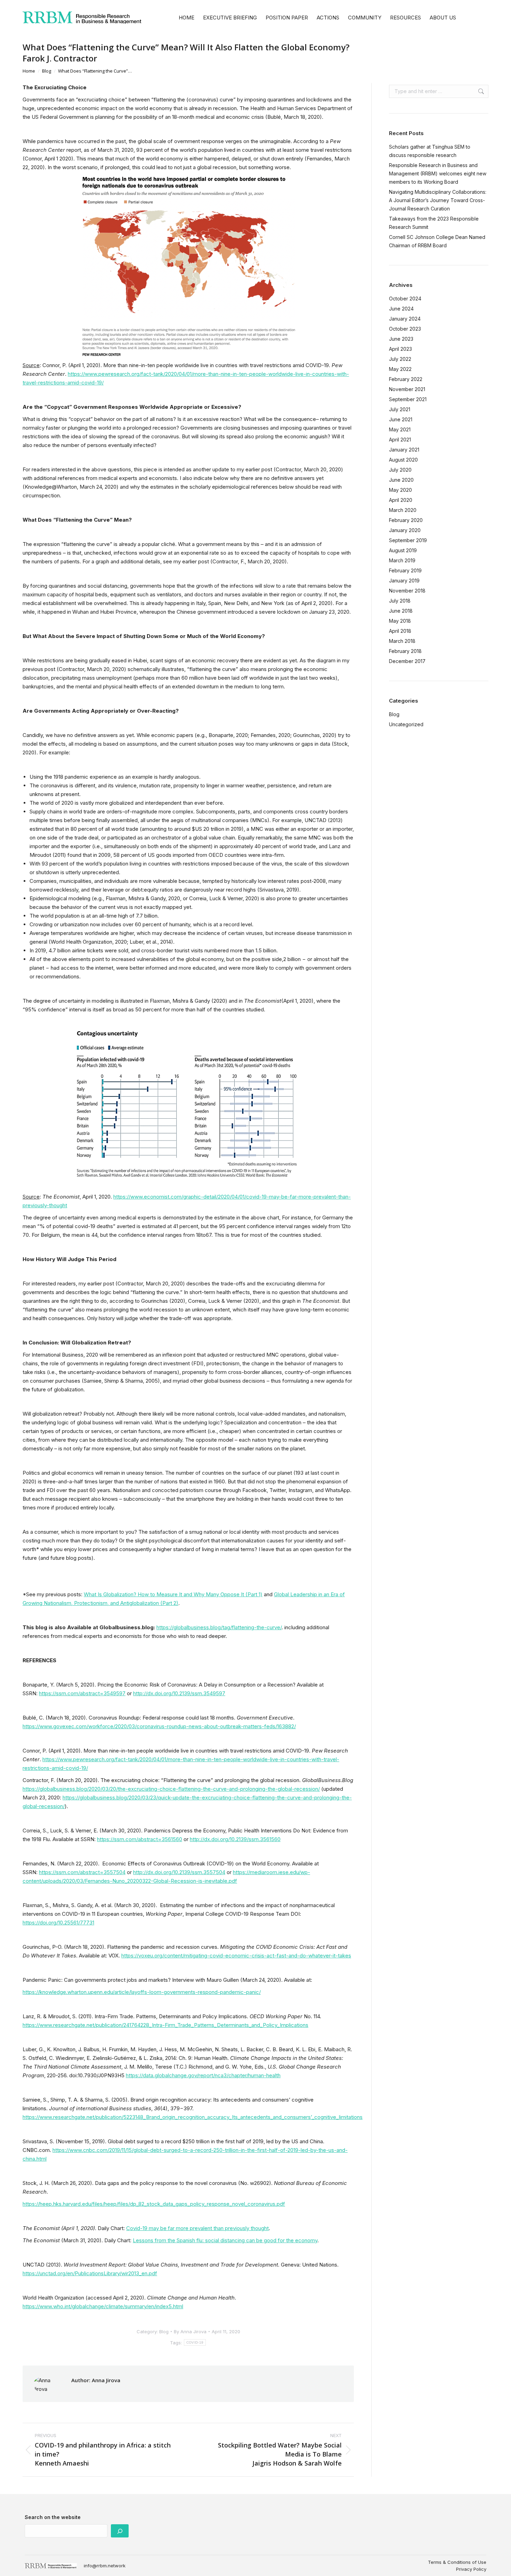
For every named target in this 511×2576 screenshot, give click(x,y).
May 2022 (400, 369)
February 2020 (406, 520)
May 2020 (400, 490)
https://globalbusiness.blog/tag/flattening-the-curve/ (219, 1627)
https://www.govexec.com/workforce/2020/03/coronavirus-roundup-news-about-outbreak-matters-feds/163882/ (159, 1726)
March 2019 (402, 560)
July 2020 (400, 470)
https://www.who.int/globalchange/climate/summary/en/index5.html (103, 2306)
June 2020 (401, 480)
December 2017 (407, 661)
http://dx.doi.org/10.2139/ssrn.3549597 (179, 1693)
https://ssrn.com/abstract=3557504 (82, 1872)
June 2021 (401, 419)
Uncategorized (406, 724)
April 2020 (401, 500)
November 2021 (407, 389)
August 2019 (403, 550)
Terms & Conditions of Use (457, 2562)
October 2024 (405, 299)
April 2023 (400, 349)
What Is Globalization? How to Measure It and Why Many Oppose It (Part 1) (173, 1594)
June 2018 (401, 611)
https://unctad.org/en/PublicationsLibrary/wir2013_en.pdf (90, 2273)
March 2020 (403, 510)
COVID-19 (195, 2342)
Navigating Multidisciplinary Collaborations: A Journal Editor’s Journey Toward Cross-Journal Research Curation (438, 200)
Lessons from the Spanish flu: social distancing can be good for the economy (225, 2240)
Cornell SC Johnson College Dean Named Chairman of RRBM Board (437, 241)
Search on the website (53, 2517)
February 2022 (406, 379)
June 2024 (401, 309)
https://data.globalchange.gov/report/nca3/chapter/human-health (203, 2075)
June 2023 (401, 339)
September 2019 (408, 540)
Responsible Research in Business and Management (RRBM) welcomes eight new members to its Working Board (438, 173)
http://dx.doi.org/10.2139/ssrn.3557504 (179, 1872)
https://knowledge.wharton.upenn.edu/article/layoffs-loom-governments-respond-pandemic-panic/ (142, 1992)
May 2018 (400, 621)
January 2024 (405, 319)
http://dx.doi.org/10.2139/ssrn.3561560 (235, 1839)
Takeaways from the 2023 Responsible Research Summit (434, 223)
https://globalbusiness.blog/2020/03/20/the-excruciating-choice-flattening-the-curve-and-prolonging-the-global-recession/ (171, 1789)
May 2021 (400, 429)
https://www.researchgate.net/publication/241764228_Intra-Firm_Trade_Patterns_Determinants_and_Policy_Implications (165, 2025)
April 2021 (400, 440)
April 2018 (400, 631)
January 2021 (404, 450)
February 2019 (405, 570)
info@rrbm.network (105, 2566)
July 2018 (400, 601)
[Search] (120, 2531)
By (190, 2331)
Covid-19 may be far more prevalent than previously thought (197, 2228)
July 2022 (400, 359)
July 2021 (400, 409)
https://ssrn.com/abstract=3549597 (82, 1693)
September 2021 (408, 399)
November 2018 (407, 591)
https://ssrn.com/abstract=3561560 (140, 1839)
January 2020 (405, 530)
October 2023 (405, 329)
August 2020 (403, 460)
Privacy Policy (471, 2569)
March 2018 (402, 641)
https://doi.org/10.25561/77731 (58, 1923)
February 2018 (405, 651)
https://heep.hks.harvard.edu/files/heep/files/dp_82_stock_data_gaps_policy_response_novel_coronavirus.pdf (154, 2204)
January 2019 (404, 581)
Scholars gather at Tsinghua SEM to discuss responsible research (430, 151)
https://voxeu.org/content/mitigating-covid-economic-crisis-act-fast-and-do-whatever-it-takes (236, 1956)
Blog (164, 2331)
